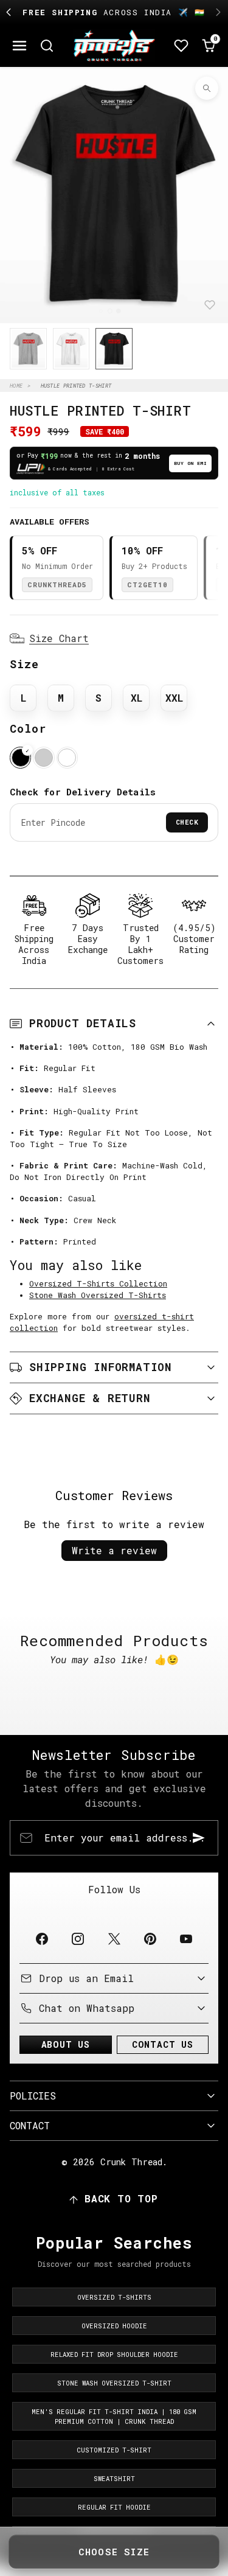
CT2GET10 (147, 585)
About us (66, 2044)
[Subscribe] (199, 1838)
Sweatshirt (114, 2479)
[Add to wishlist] (210, 305)
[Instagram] (78, 1939)
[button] (20, 45)
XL (136, 698)
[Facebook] (42, 1939)
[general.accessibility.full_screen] (207, 88)
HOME (16, 386)
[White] (67, 757)
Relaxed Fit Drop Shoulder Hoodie (114, 2354)
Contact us (163, 2044)
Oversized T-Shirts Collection (98, 1283)
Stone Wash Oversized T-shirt (114, 2383)
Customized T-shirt (114, 2450)
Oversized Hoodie (114, 2326)
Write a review (114, 1550)
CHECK (187, 822)
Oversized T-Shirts (114, 2297)
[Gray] (43, 757)
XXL (174, 698)
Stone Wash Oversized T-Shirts (98, 1295)
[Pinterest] (150, 1939)
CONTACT (30, 2125)
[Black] (20, 757)
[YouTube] (186, 1939)
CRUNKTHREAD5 (57, 585)
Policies (33, 2096)
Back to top (121, 2198)
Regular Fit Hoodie (114, 2507)
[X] (114, 1939)
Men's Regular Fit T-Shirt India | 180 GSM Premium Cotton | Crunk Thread (114, 2417)
